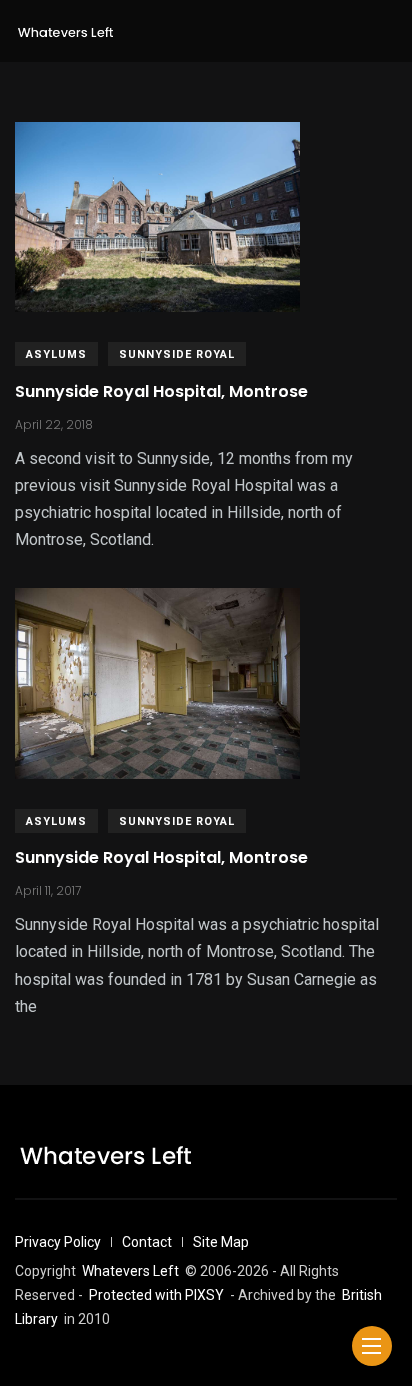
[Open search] (389, 31)
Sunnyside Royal (177, 354)
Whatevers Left (130, 1271)
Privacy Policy (58, 1242)
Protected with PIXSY (156, 1295)
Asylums (56, 354)
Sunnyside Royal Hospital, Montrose (161, 391)
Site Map (221, 1242)
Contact (147, 1242)
